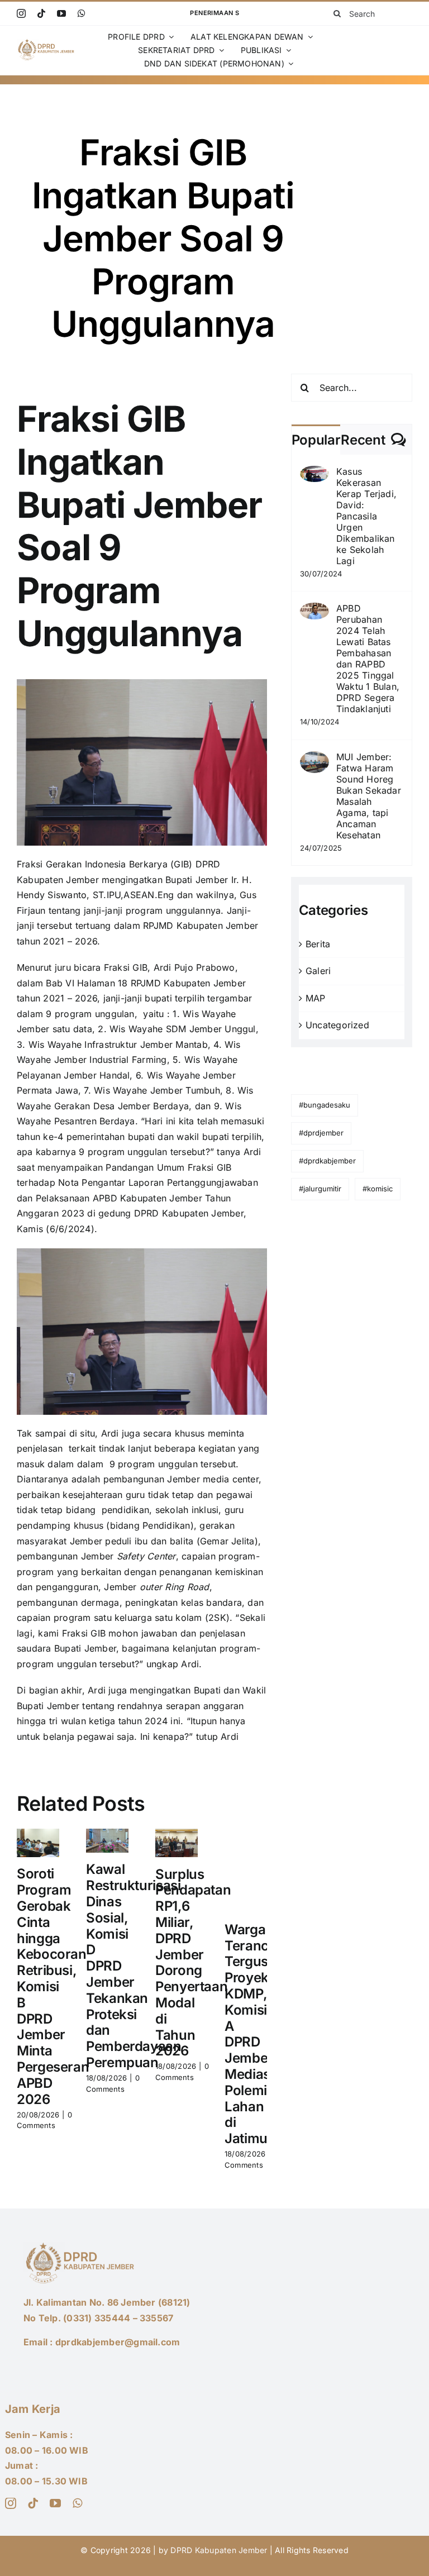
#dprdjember (321, 1133)
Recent (363, 440)
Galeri (318, 971)
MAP (316, 998)
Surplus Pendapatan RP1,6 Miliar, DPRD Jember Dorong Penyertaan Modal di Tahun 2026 (193, 1963)
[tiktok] (41, 13)
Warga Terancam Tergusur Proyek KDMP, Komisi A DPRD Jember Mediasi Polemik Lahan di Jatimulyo (256, 2034)
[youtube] (61, 13)
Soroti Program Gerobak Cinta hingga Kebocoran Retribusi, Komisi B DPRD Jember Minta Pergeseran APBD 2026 (53, 1986)
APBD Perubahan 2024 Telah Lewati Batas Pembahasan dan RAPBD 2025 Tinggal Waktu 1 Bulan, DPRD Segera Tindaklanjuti (368, 659)
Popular (316, 440)
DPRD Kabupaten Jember (219, 2550)
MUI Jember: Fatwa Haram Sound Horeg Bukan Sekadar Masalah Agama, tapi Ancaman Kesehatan (369, 796)
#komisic (378, 1189)
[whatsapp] (82, 13)
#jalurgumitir (320, 1189)
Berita (318, 944)
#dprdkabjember (327, 1161)
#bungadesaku (325, 1105)
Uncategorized (337, 1025)
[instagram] (21, 13)
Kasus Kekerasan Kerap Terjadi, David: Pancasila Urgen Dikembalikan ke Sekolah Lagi (366, 516)
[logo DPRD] (47, 43)
